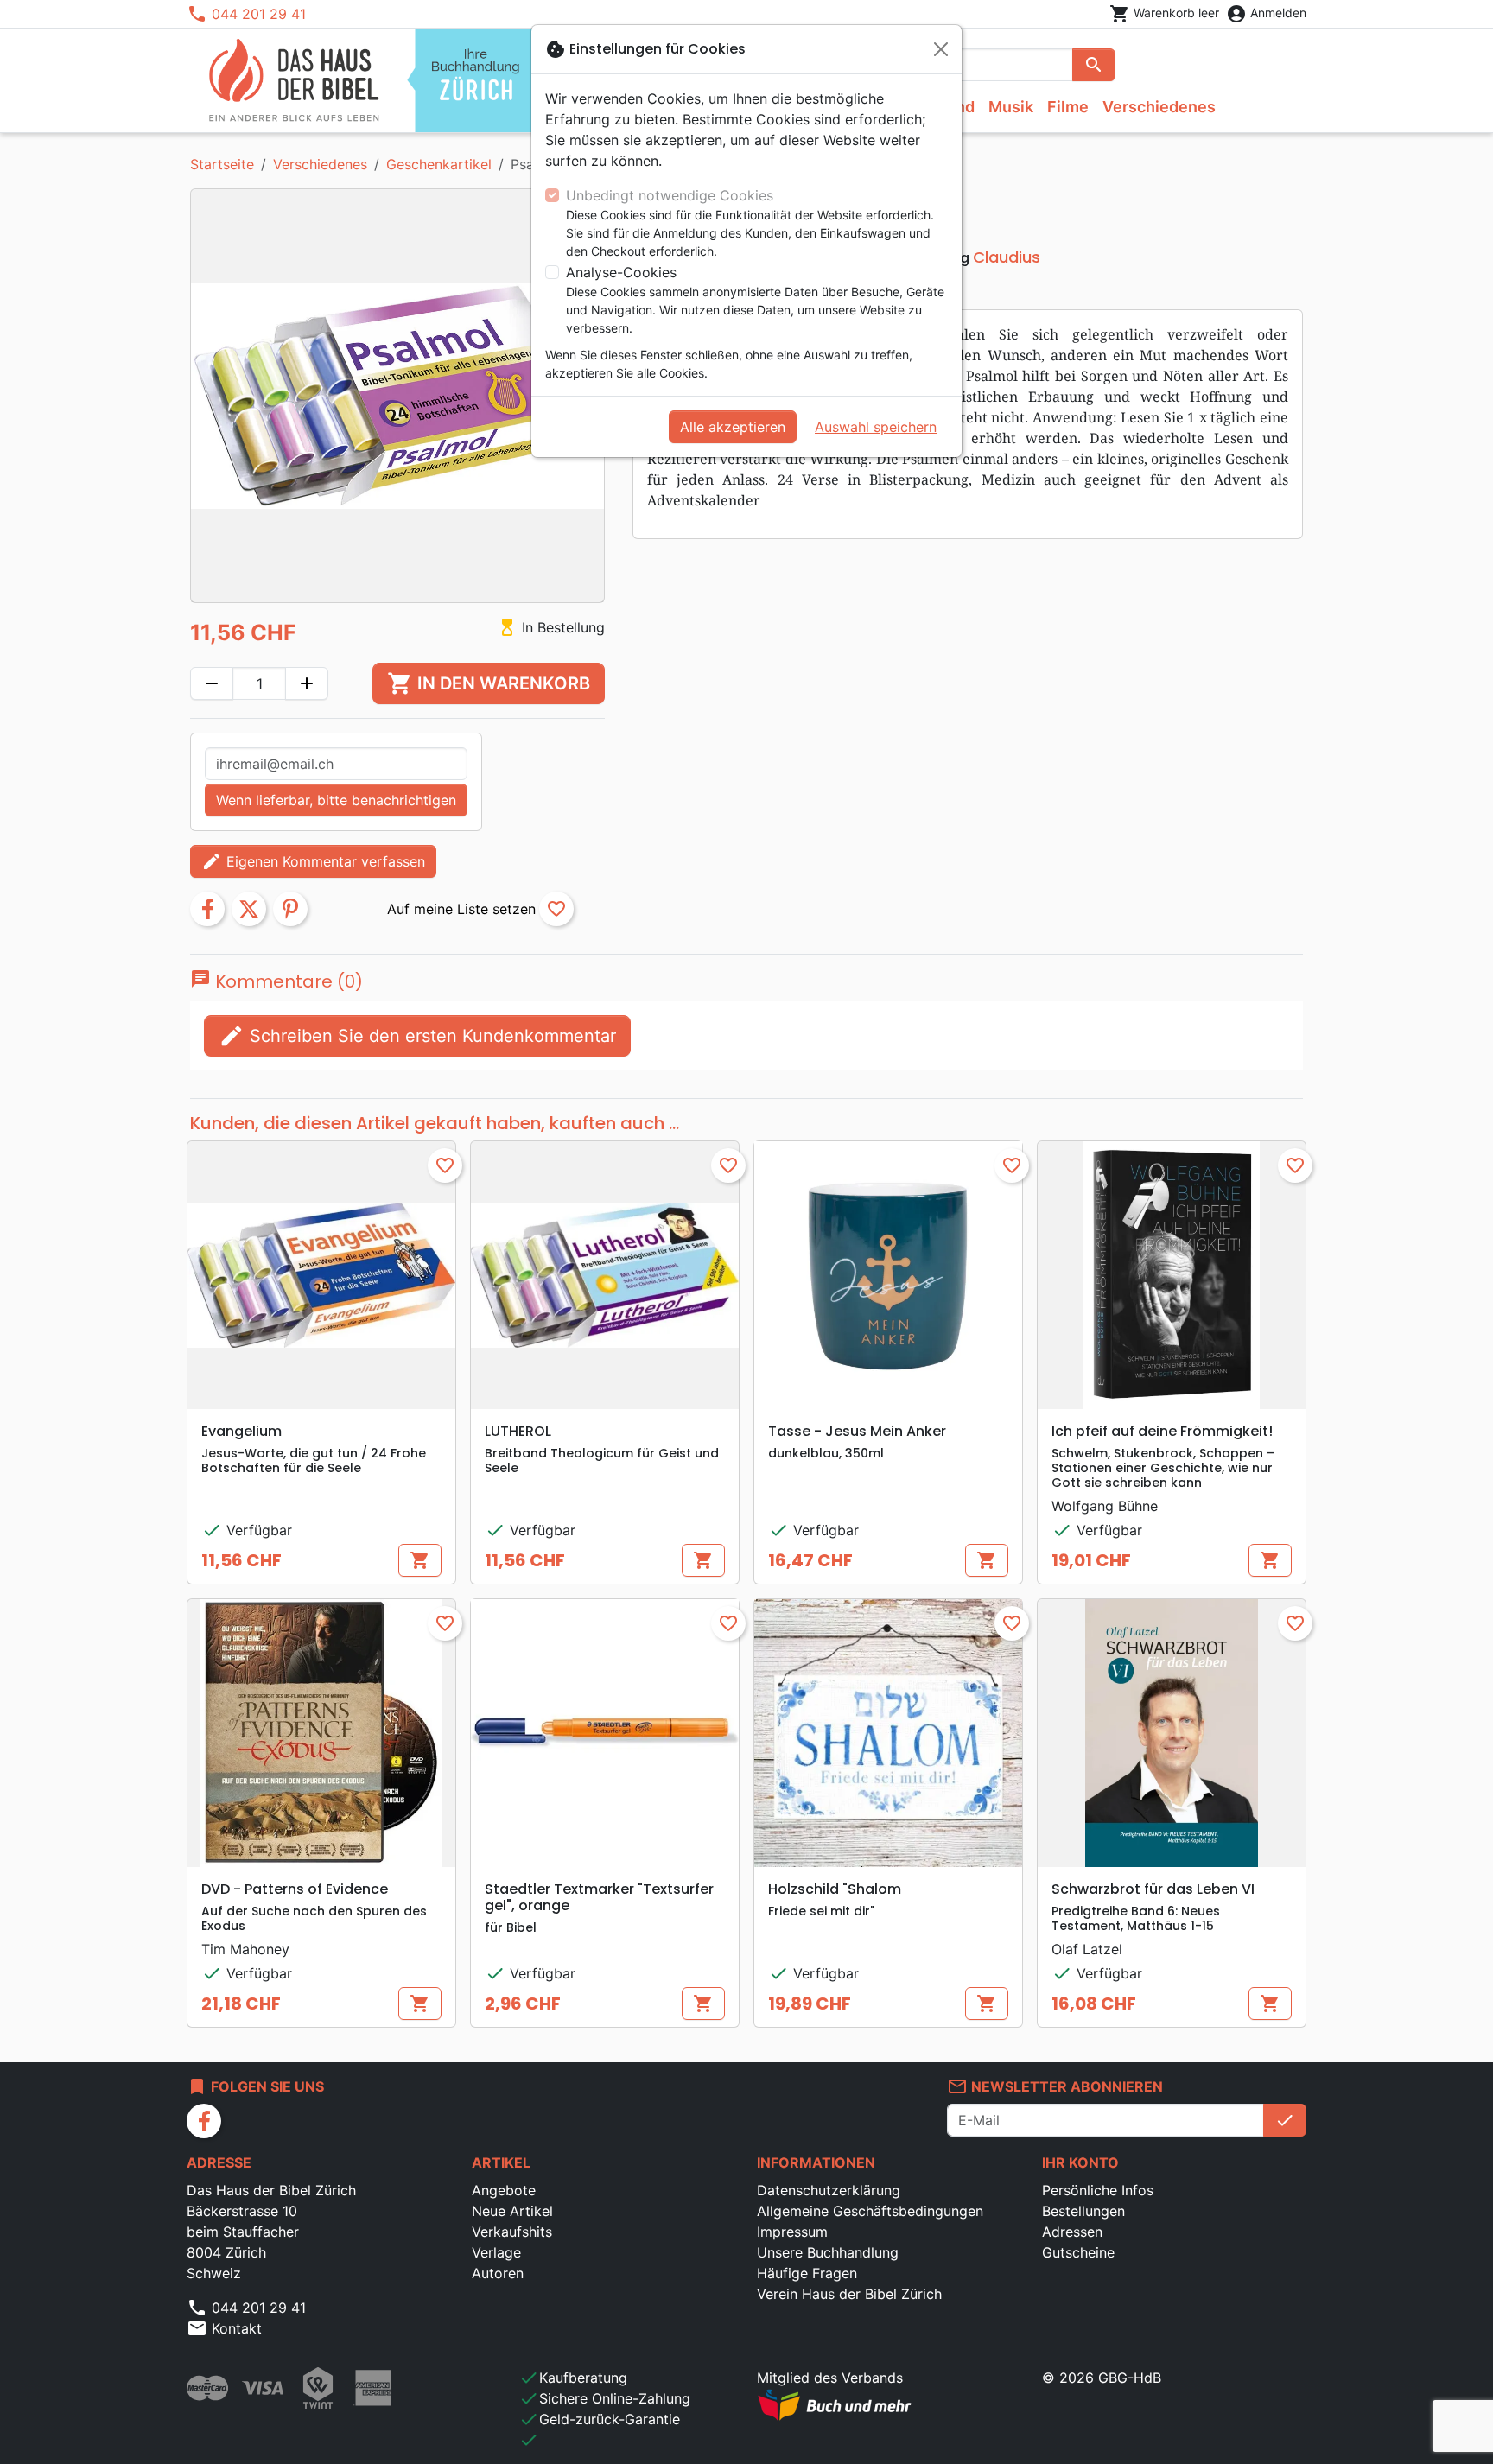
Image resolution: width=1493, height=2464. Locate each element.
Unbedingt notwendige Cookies (670, 195)
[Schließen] (941, 49)
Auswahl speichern (876, 427)
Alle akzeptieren (733, 427)
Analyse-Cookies (621, 272)
